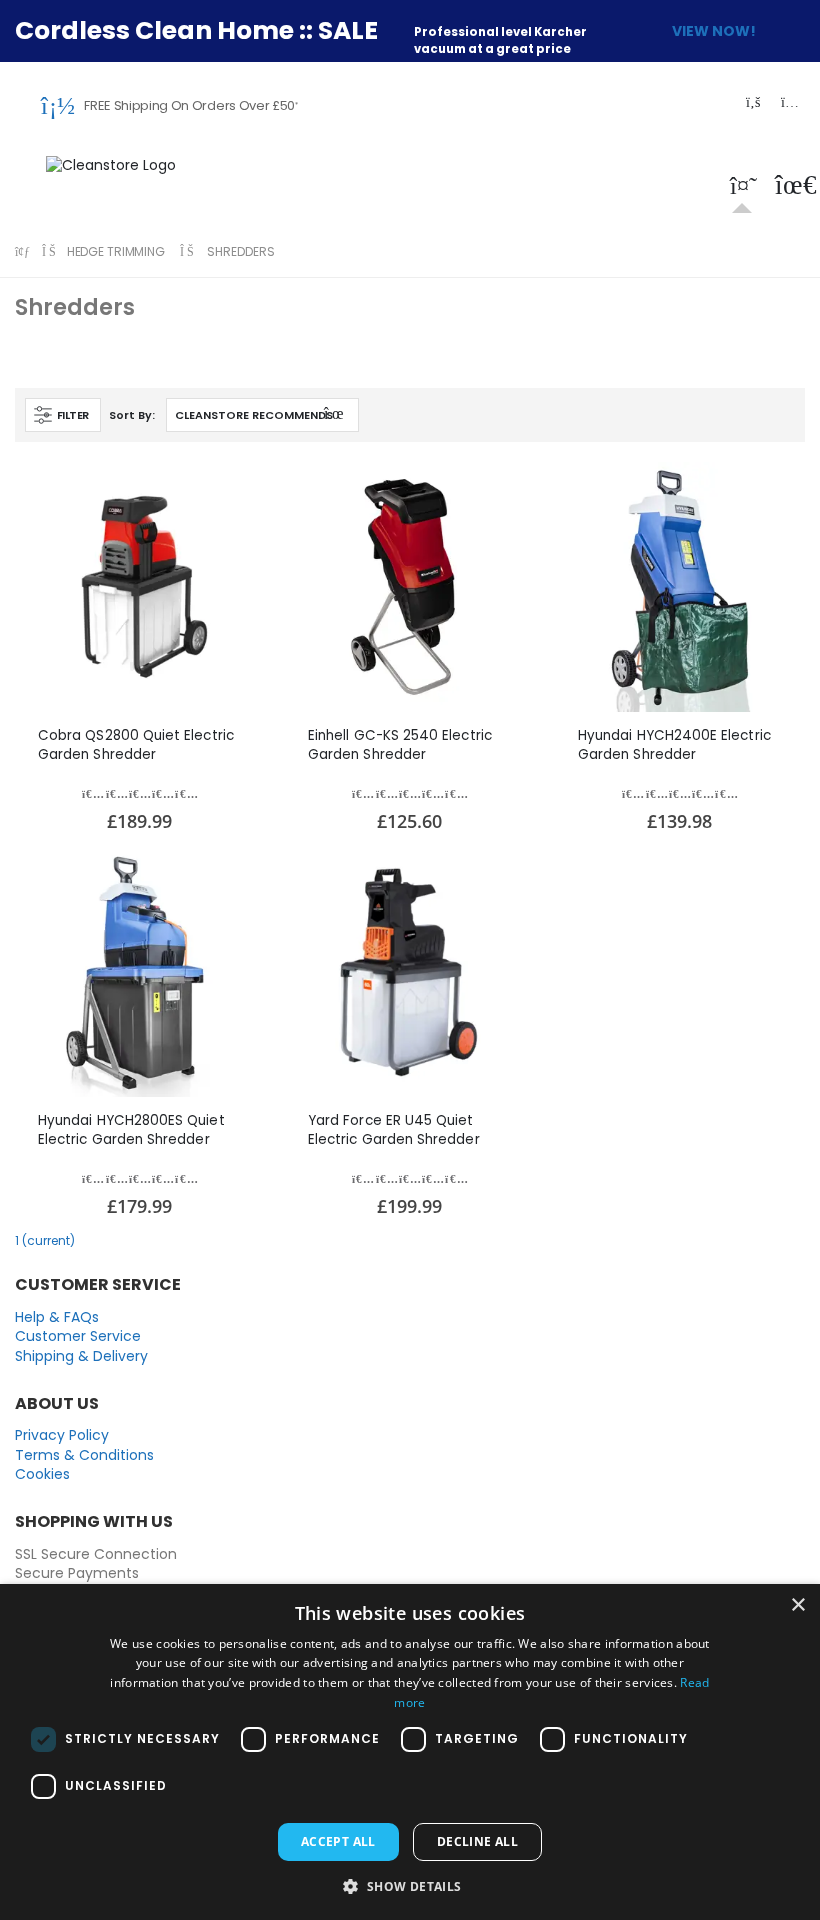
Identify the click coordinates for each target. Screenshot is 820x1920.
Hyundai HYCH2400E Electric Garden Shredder (674, 744)
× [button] (797, 1605)
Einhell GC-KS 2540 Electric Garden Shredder (400, 744)
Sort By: (132, 415)
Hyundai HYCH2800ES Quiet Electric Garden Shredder (131, 1129)
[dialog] (410, 1752)
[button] (742, 189)
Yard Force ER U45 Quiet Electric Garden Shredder (394, 1129)
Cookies (42, 1474)
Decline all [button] (477, 1841)
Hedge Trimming (116, 251)
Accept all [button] (338, 1841)
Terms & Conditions (84, 1455)
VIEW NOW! (714, 31)
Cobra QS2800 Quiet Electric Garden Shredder (136, 744)
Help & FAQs (57, 1317)
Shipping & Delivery (81, 1356)
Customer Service (78, 1336)
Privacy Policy (62, 1435)
